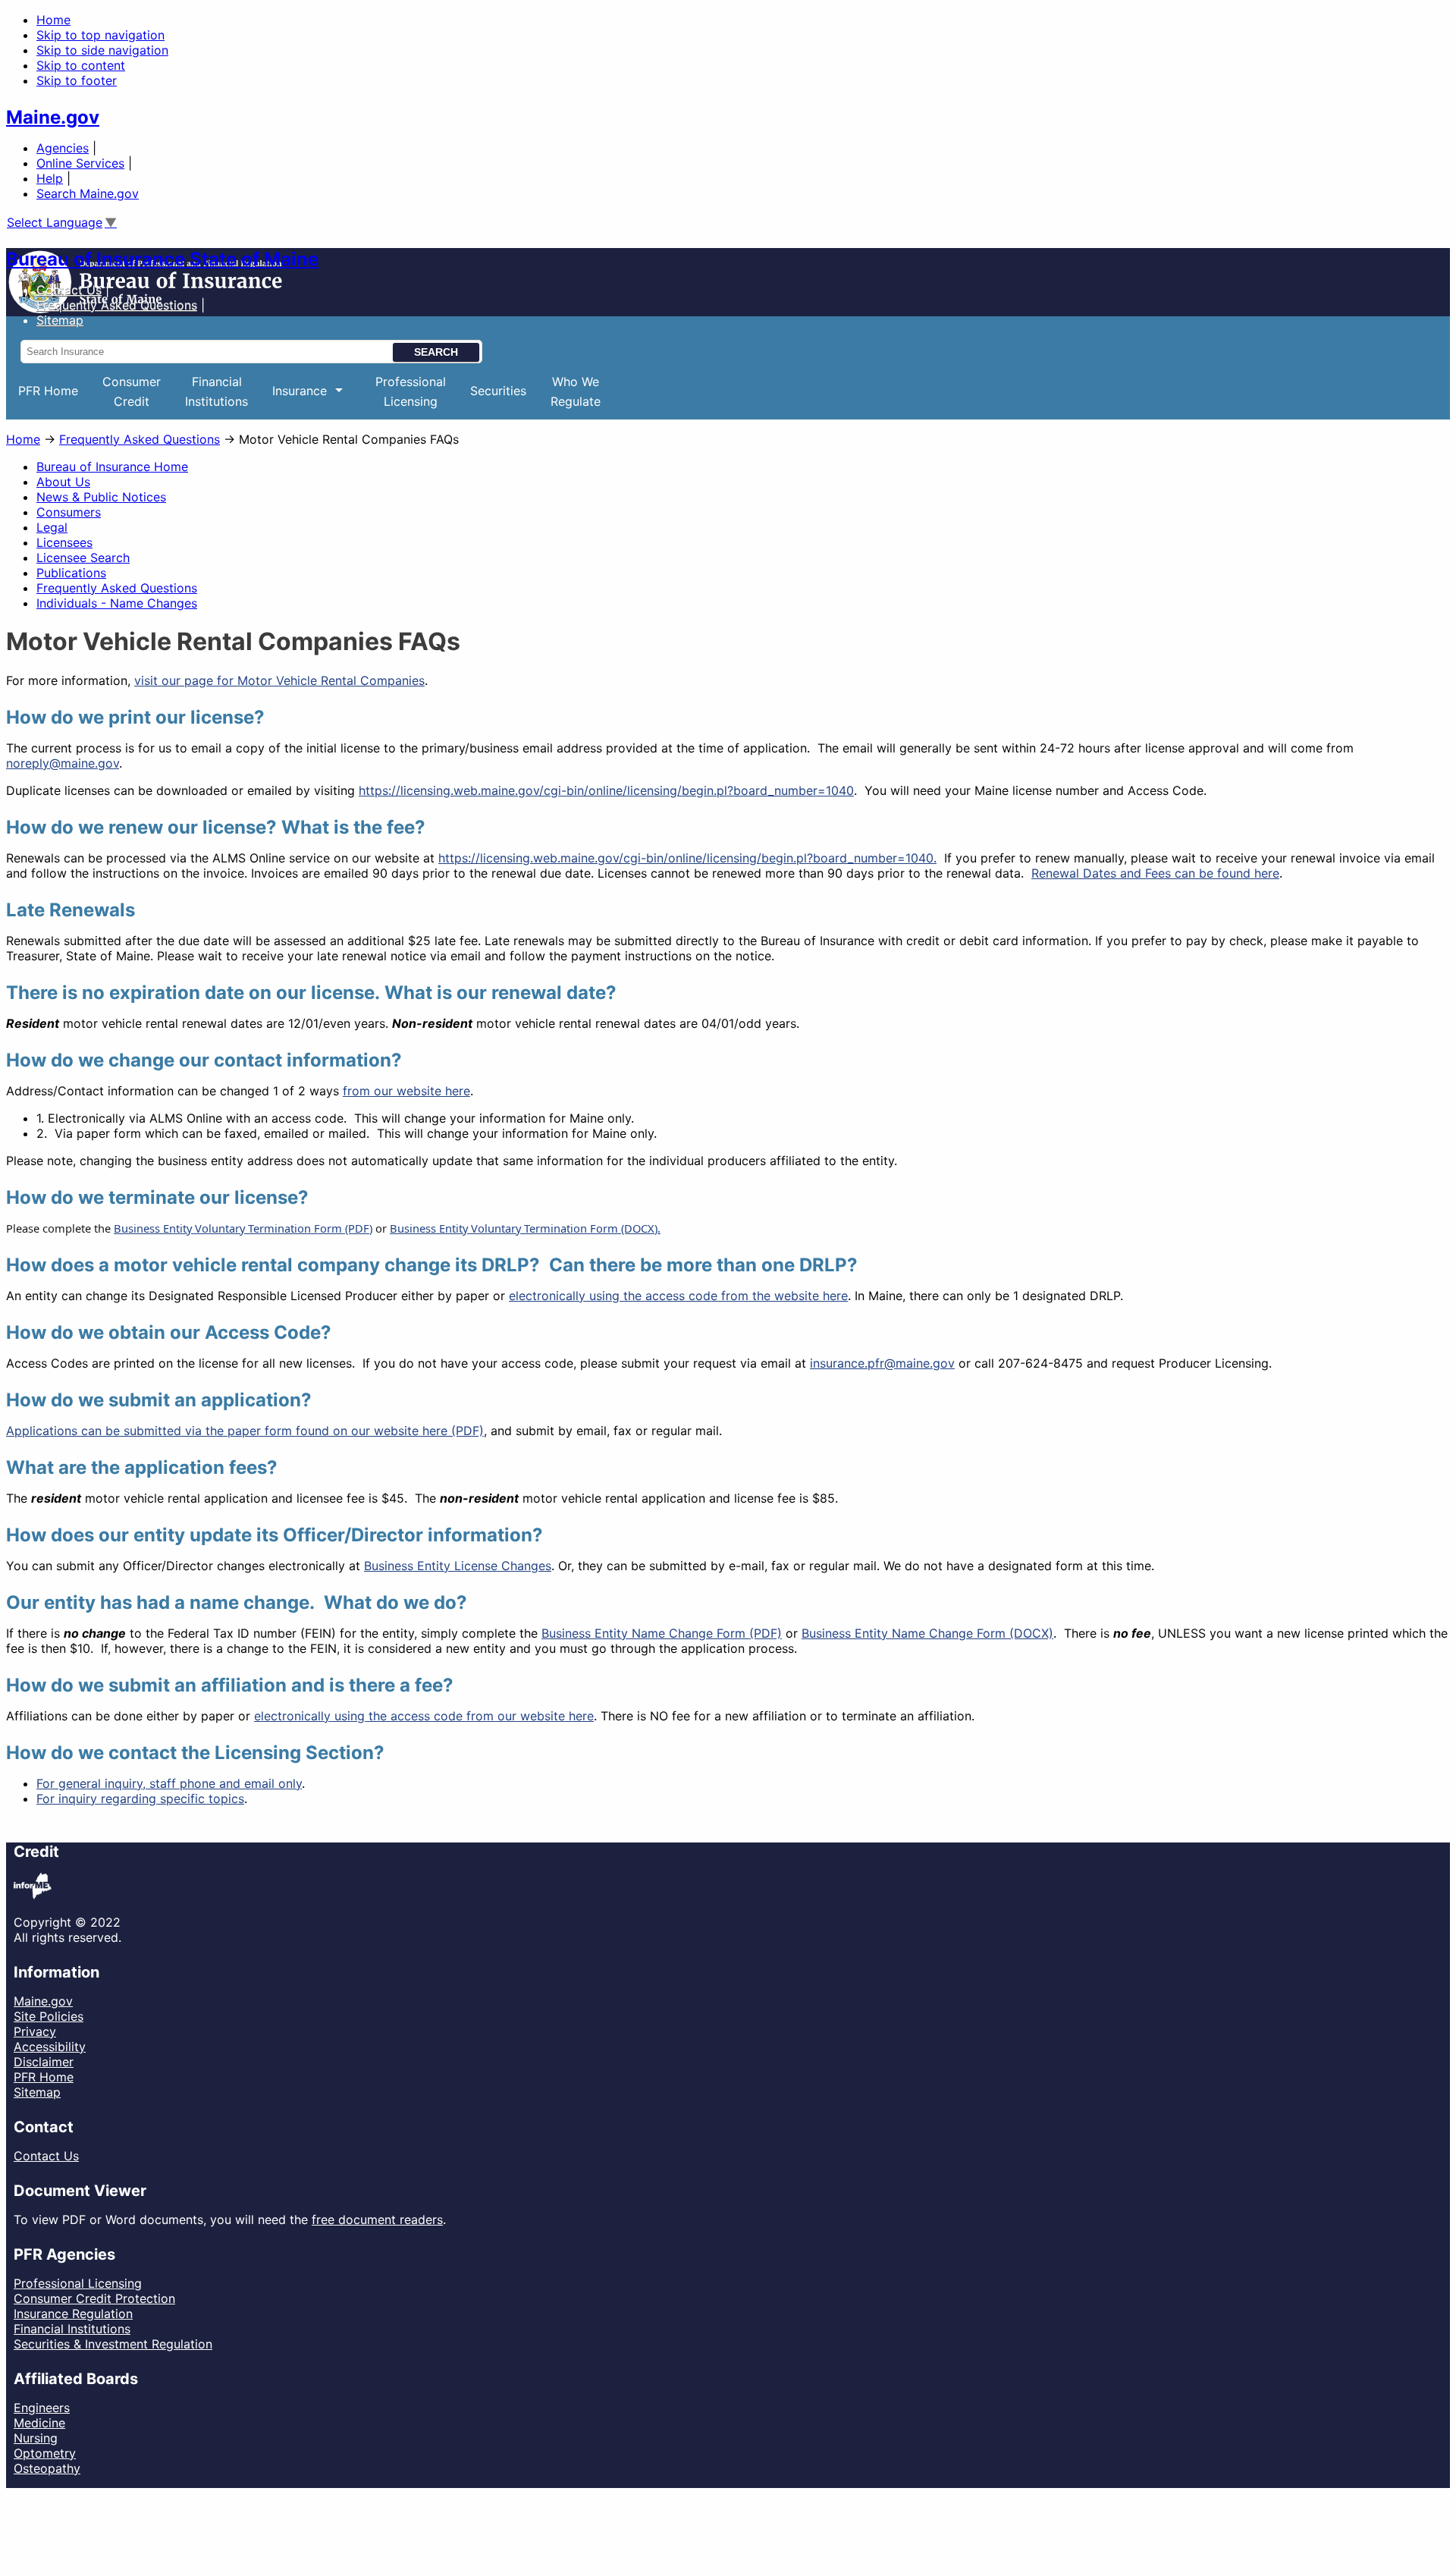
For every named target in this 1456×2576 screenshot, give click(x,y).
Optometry (45, 2453)
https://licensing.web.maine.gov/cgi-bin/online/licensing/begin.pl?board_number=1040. (687, 858)
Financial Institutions (72, 2329)
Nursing (36, 2438)
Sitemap (37, 2092)
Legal (52, 527)
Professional (411, 391)
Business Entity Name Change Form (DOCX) (927, 1633)
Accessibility (50, 2047)
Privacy (35, 2031)
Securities (498, 391)
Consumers (69, 512)
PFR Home (48, 391)
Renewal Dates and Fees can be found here (1155, 873)
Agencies (63, 148)
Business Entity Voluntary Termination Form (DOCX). (525, 1228)
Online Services (80, 163)
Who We (576, 391)
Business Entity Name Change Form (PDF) (662, 1633)
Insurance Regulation (73, 2314)
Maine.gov (53, 117)
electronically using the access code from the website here (678, 1296)
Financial (217, 391)
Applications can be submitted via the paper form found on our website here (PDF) (245, 1431)
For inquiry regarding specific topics (140, 1798)
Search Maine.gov (88, 193)
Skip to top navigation (100, 35)
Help (50, 178)
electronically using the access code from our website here (424, 1716)
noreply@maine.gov (63, 763)
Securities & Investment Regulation (113, 2344)
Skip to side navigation (102, 50)
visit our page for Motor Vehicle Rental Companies (279, 680)
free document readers (377, 2219)
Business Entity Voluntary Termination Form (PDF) (243, 1228)
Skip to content (81, 65)
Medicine (39, 2423)
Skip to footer (77, 80)
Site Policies (49, 2016)
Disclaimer (44, 2062)
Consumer (132, 391)
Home (53, 20)
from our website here (406, 1091)
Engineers (42, 2408)
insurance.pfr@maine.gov (882, 1363)
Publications (71, 573)
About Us (63, 482)
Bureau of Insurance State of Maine (162, 259)
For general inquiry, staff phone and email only (169, 1783)
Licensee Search (83, 558)
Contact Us (69, 290)
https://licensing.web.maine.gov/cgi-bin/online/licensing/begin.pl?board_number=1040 (606, 790)
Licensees (64, 542)
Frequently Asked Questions (117, 305)
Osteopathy (47, 2468)
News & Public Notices (101, 497)
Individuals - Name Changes (117, 603)
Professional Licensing (78, 2283)
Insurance (293, 401)
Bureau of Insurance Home (112, 467)
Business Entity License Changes (458, 1566)
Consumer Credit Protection (94, 2298)
